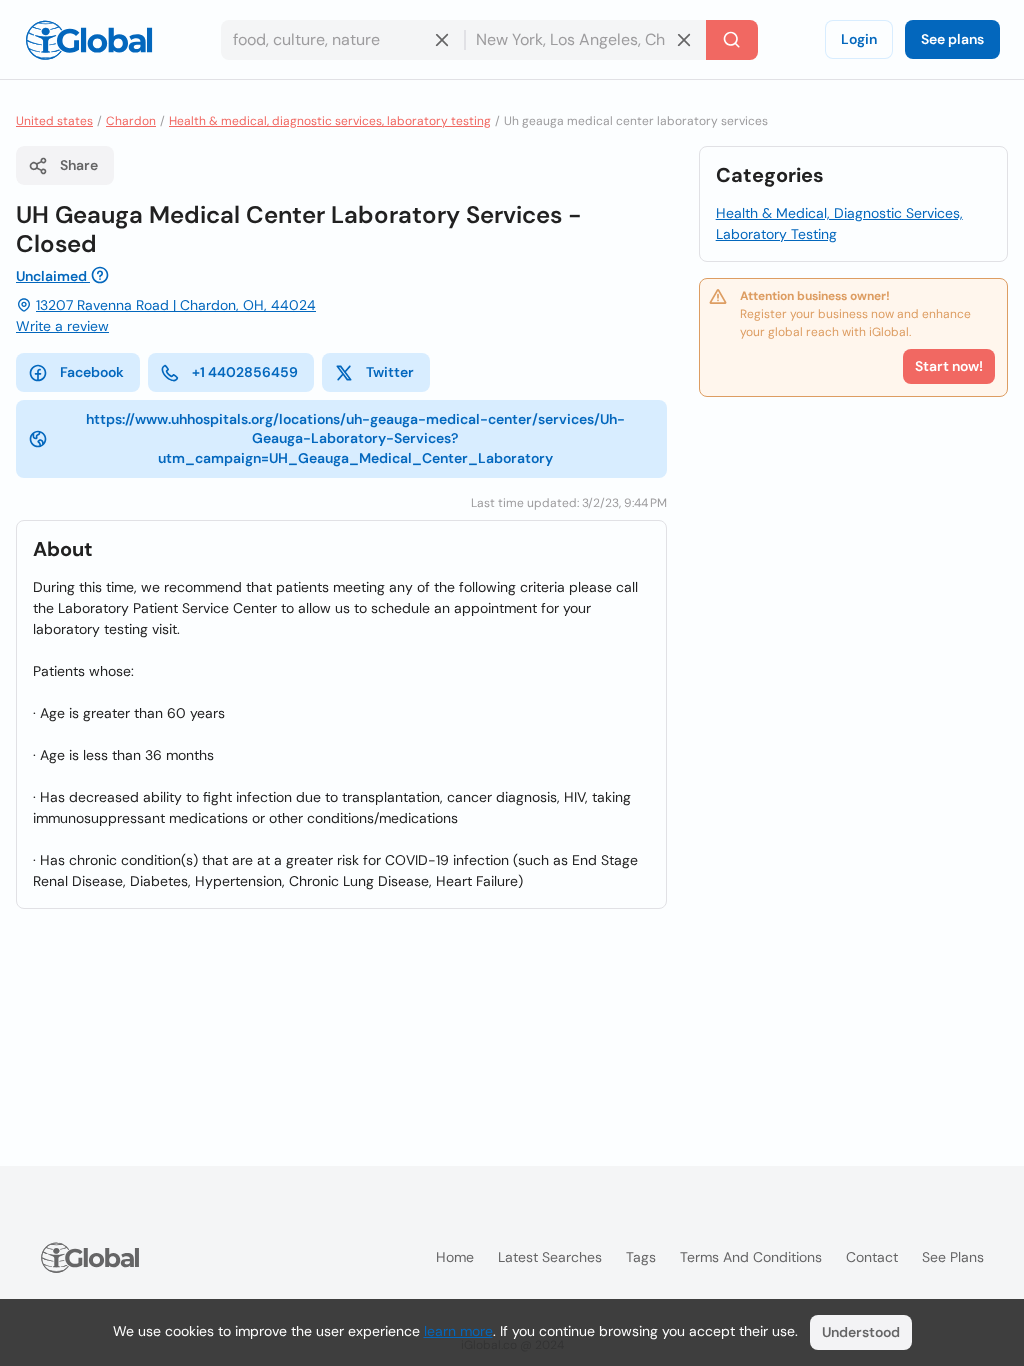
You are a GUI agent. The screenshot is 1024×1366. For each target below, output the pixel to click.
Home (455, 1257)
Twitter (390, 372)
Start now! (949, 366)
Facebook (92, 372)
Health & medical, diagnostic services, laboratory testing (330, 121)
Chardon (131, 121)
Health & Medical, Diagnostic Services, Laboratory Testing (839, 223)
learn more (458, 1331)
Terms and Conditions (751, 1257)
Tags (641, 1257)
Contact (872, 1257)
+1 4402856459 (245, 372)
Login (859, 39)
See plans (952, 39)
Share (79, 165)
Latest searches (550, 1257)
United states (54, 121)
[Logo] (89, 40)
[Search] (732, 40)
